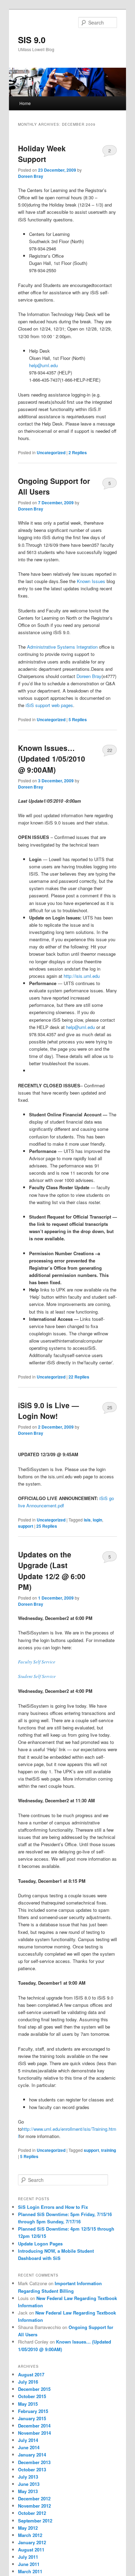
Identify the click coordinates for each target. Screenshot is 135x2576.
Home (25, 103)
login (97, 1520)
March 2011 (30, 2571)
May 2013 (28, 2491)
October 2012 (32, 2513)
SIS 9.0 (32, 40)
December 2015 (34, 2389)
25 (110, 1407)
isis (87, 1520)
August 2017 (31, 2374)
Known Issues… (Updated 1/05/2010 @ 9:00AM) (52, 759)
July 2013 (28, 2477)
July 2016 (28, 2382)
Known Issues (92, 581)
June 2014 (29, 2447)
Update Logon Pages (40, 2244)
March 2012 (30, 2535)
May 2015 (28, 2404)
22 (110, 750)
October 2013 (32, 2469)
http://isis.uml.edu (82, 976)
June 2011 (29, 2564)
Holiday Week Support (42, 154)
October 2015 (32, 2396)
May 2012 (28, 2528)
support (26, 1526)
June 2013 (29, 2484)
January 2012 (32, 2542)
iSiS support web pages (49, 705)
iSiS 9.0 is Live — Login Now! (48, 1411)
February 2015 (33, 2411)
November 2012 (34, 2506)
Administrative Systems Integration (62, 647)
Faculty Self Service (37, 1662)
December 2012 (34, 2498)
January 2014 (32, 2455)
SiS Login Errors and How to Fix (53, 2207)
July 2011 (28, 2557)
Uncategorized (51, 452)
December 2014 (34, 2426)
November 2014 (34, 2433)
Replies (78, 452)
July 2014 (28, 2440)
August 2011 (31, 2550)
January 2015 (32, 2418)
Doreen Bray (31, 176)
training (109, 2150)
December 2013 (34, 2462)
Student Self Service (37, 1676)
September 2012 (35, 2521)
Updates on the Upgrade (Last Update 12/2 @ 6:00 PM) (52, 1571)
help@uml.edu (43, 365)
